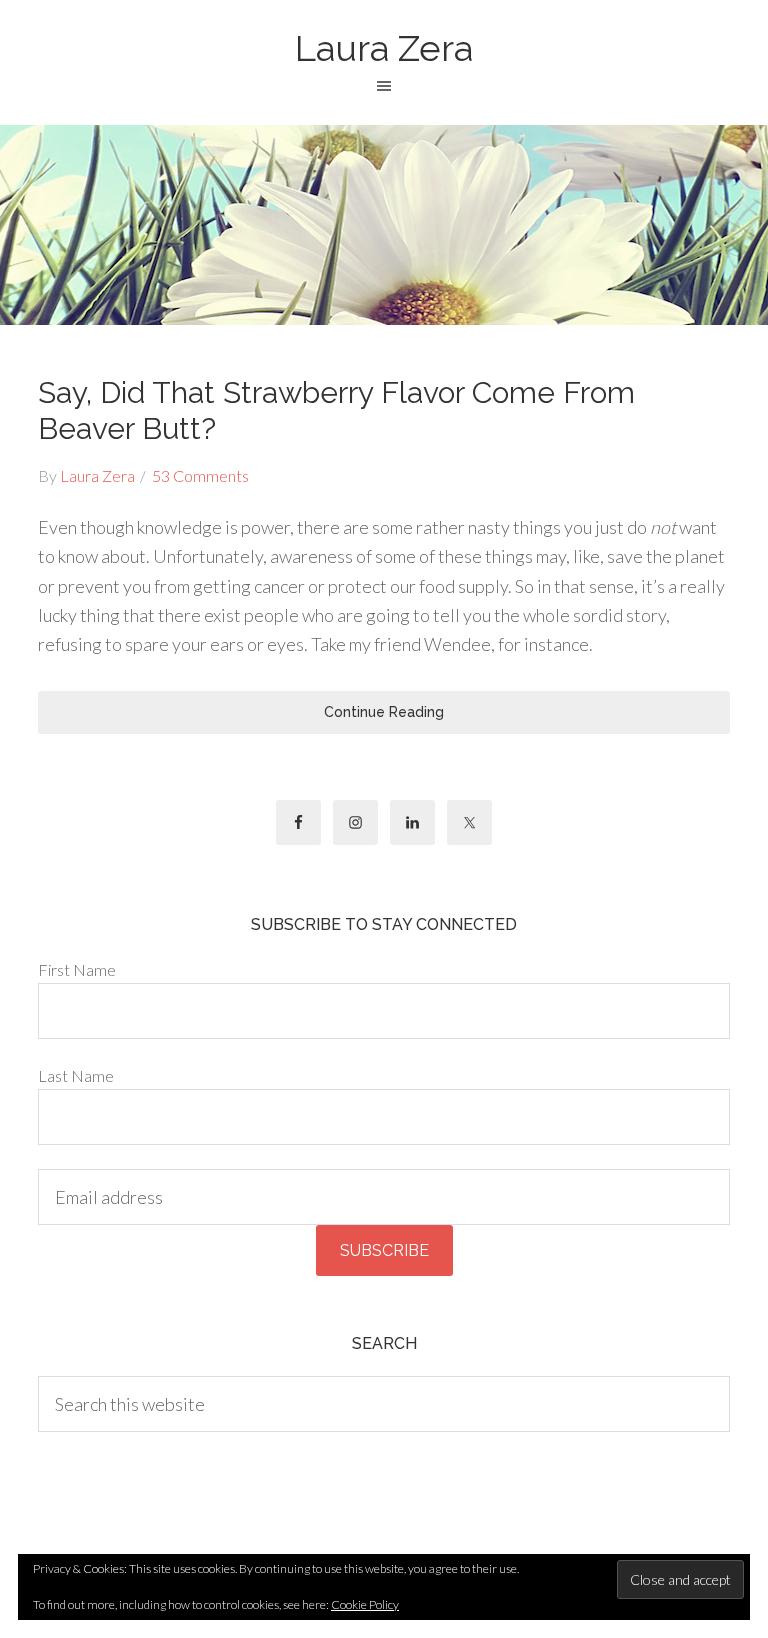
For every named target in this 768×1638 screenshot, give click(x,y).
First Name (77, 969)
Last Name (76, 1075)
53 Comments (200, 475)
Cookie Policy (365, 1604)
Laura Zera (384, 48)
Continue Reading (384, 712)
